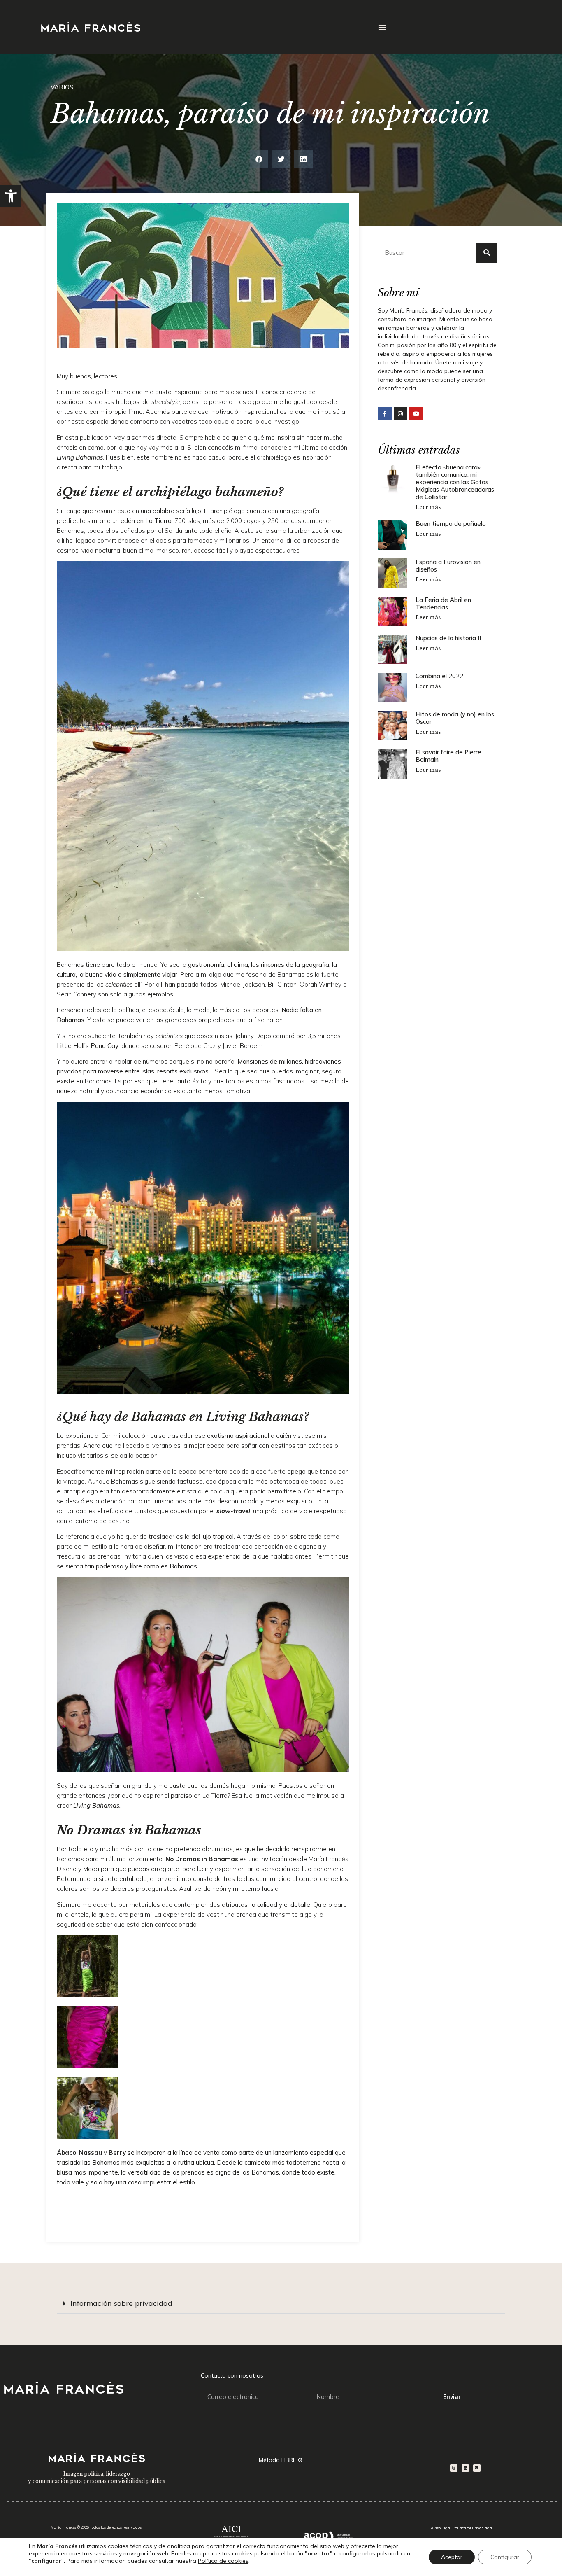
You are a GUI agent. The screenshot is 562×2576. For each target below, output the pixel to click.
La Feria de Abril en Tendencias (443, 603)
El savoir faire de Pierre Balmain (448, 756)
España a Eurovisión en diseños (448, 566)
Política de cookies (223, 2561)
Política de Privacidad (472, 2528)
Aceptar (452, 2557)
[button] (11, 196)
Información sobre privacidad (121, 2303)
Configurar (505, 2557)
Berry (117, 2152)
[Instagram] (401, 414)
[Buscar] (487, 253)
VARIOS (62, 87)
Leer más (428, 507)
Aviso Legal (441, 2528)
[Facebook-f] (385, 414)
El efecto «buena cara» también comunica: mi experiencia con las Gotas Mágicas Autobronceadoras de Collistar (455, 482)
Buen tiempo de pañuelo (451, 524)
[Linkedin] (465, 2468)
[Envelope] (477, 2468)
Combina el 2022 (439, 676)
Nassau (91, 2152)
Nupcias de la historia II (448, 638)
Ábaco (66, 2152)
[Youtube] (416, 414)
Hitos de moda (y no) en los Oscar (455, 718)
